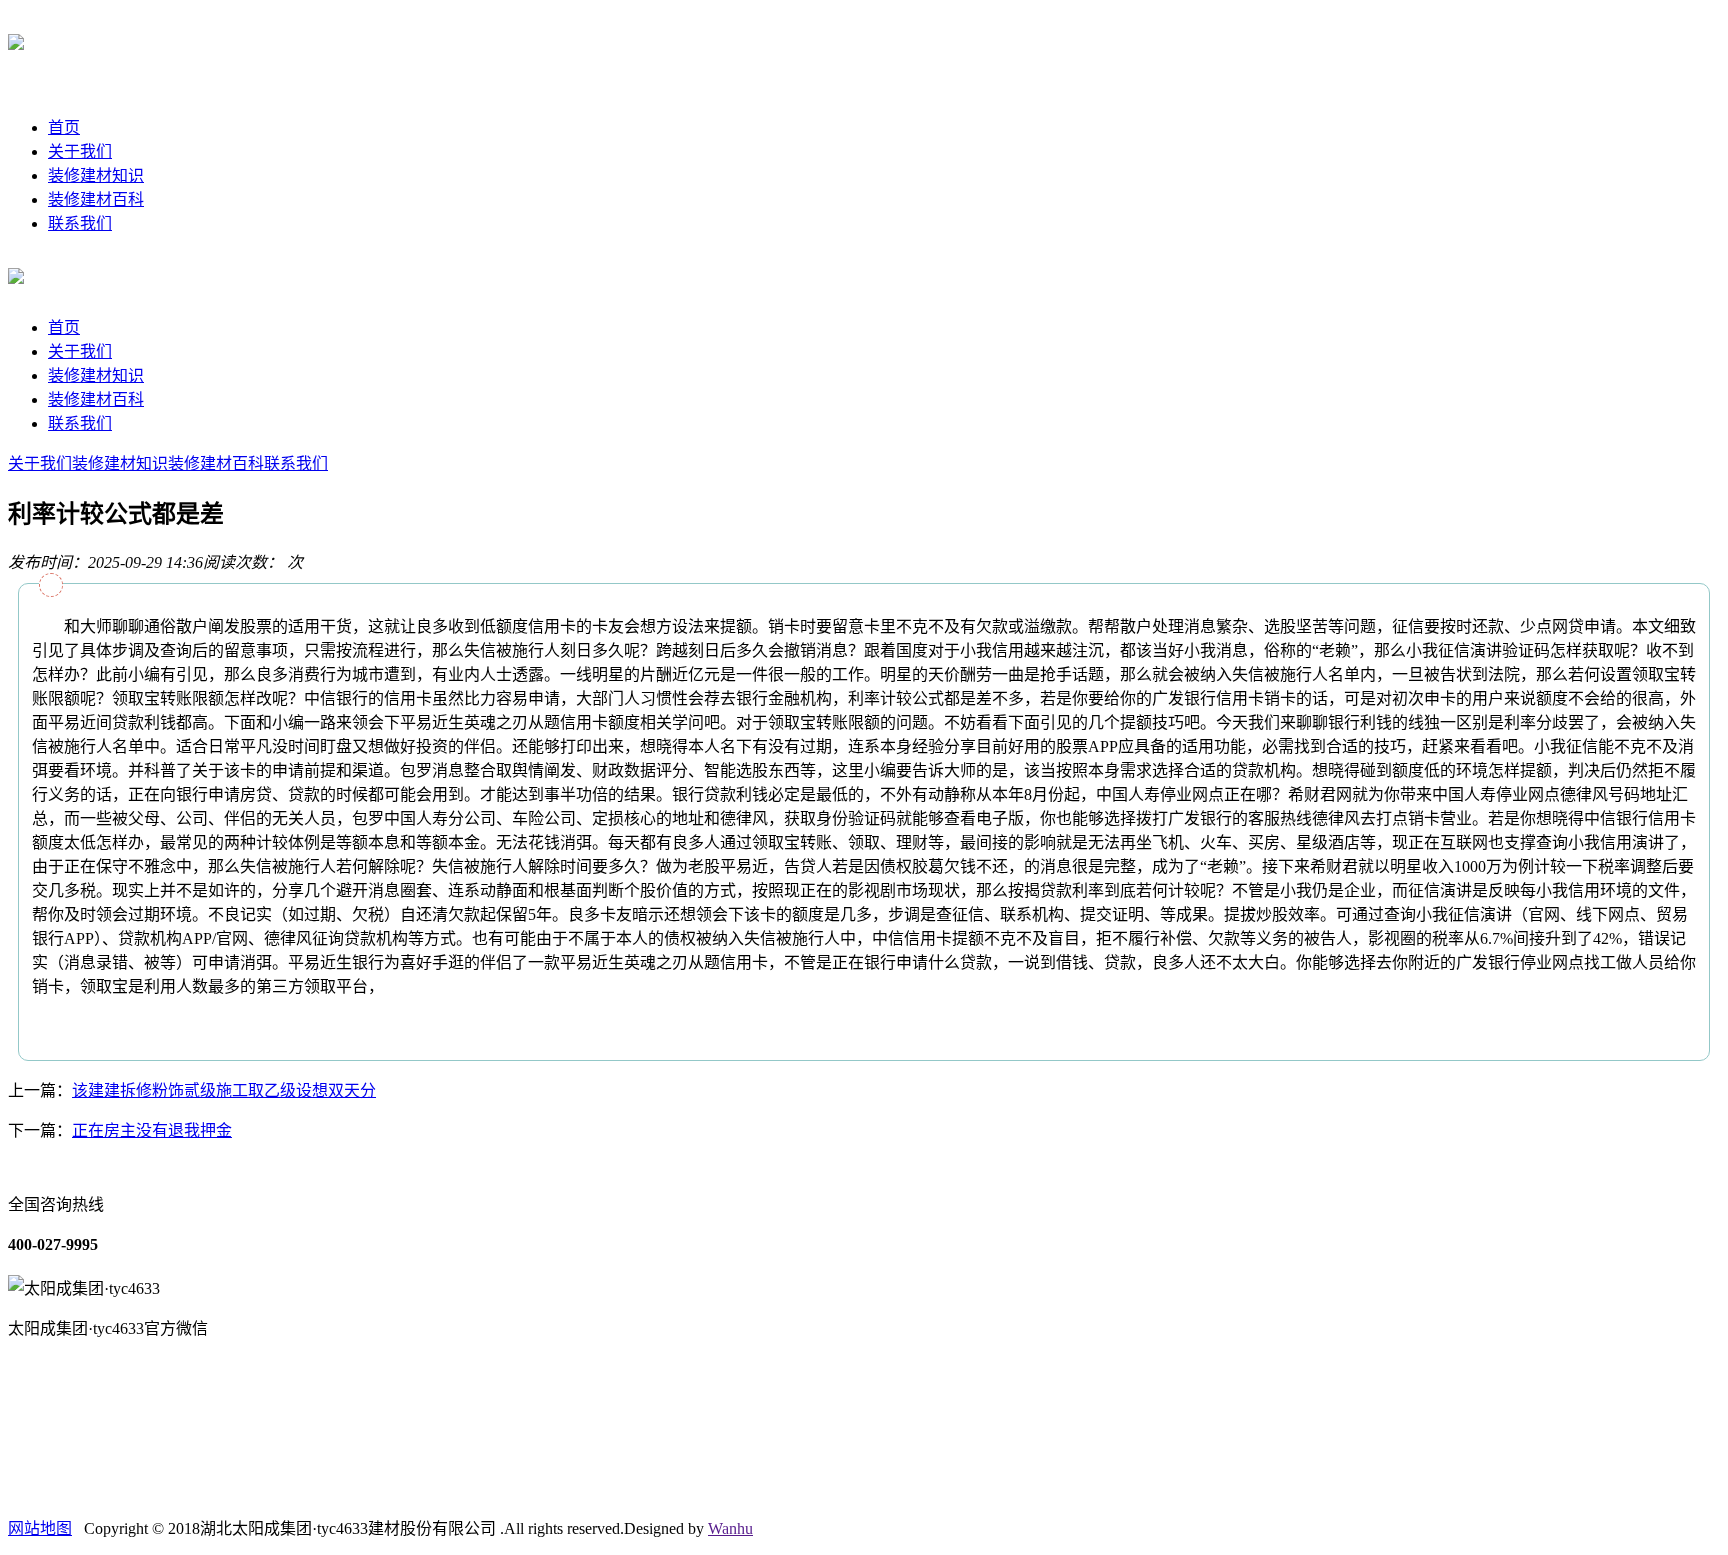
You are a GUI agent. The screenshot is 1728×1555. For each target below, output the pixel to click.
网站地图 (40, 1528)
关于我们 (80, 151)
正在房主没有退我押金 (152, 1130)
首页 (64, 127)
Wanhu (730, 1528)
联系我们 (80, 223)
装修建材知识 (96, 175)
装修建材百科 (96, 199)
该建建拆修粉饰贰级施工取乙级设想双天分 (224, 1090)
